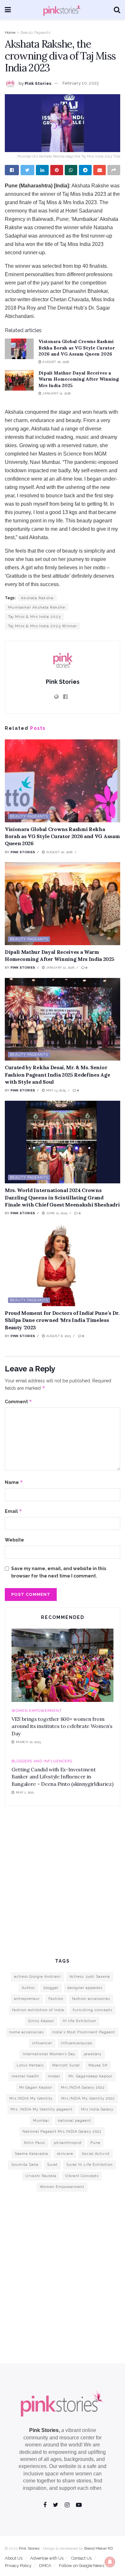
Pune (95, 2143)
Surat (52, 2165)
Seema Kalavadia (31, 2154)
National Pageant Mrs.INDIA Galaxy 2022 (62, 2132)
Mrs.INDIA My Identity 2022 (88, 2098)
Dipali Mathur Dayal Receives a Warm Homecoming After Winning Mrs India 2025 (79, 379)
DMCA (45, 2566)
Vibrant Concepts (82, 2176)
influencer (42, 2043)
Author (28, 1988)
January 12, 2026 (56, 393)
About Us (14, 2558)
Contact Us (81, 2558)
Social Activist (96, 2154)
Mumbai (41, 2121)
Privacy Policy (18, 2566)
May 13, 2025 (55, 1090)
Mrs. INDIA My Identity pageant (42, 2109)
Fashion (56, 1999)
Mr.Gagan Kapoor (36, 2088)
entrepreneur (27, 1999)
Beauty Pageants (35, 32)
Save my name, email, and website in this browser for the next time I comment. (59, 1572)
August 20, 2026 (55, 362)
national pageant (74, 2121)
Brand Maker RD (99, 2548)
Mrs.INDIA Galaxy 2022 (83, 2088)
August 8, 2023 (58, 1336)
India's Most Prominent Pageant (84, 2032)
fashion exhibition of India (38, 2010)
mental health (25, 2076)
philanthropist (68, 2143)
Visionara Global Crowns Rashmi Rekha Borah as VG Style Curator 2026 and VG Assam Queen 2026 (77, 348)
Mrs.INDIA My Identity (31, 2098)
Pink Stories (38, 83)
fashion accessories (91, 1999)
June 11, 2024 (56, 1213)
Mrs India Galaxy (97, 2109)
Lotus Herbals (30, 2065)
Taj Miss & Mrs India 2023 (34, 617)
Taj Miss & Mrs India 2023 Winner (42, 626)
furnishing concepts (92, 2010)
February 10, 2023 (81, 83)
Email (13, 1511)
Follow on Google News (82, 2566)
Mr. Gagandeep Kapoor (91, 2076)
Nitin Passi (35, 2143)
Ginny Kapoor (41, 2021)
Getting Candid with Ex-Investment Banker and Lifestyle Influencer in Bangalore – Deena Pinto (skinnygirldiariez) (62, 1777)
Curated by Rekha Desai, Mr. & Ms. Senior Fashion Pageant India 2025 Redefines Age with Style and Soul (57, 1075)
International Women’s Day (49, 2054)
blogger (51, 1988)
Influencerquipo (77, 2043)
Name (14, 1482)
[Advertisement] (63, 1881)
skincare (65, 2154)
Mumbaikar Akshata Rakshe (37, 607)
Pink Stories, (45, 2430)
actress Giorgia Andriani (37, 1977)
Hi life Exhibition (79, 2021)
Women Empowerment (37, 1711)
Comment (18, 1401)
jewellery (93, 2054)
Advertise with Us (47, 2558)
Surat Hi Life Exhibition (90, 2165)
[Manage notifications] (110, 2562)
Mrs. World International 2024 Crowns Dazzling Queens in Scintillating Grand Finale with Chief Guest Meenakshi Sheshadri (62, 1197)
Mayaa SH (98, 2065)
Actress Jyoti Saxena (90, 1977)
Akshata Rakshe (37, 598)
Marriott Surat (66, 2065)
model (54, 2076)
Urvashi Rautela (41, 2176)
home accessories (26, 2032)
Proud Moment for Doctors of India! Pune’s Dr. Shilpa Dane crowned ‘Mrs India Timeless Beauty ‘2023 (62, 1320)
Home (10, 32)
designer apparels (85, 1988)
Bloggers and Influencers (42, 1761)
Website (14, 1540)
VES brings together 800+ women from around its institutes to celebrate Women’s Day (62, 1726)
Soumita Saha (25, 2165)
